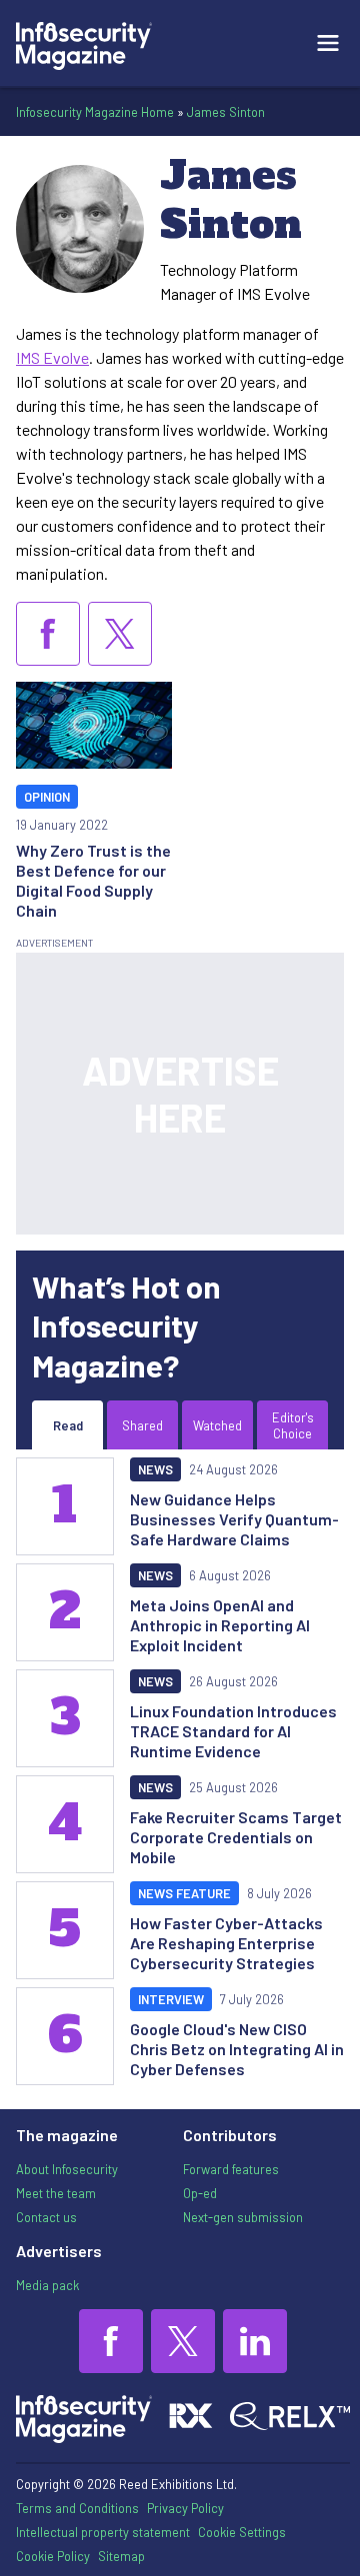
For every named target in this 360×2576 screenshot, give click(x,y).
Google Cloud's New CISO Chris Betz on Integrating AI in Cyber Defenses (237, 2049)
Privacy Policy (185, 2508)
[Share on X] (120, 634)
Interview (171, 1999)
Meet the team (56, 2193)
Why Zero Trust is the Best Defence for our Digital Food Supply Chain (93, 880)
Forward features (231, 2169)
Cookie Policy (53, 2556)
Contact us (46, 2217)
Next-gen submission (243, 2217)
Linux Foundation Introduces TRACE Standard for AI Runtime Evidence (233, 1731)
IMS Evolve (52, 357)
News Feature (184, 1893)
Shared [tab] (142, 1425)
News (155, 1469)
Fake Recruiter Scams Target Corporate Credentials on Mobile (236, 1837)
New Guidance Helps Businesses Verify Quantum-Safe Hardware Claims (234, 1519)
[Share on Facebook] (48, 634)
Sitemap (121, 2556)
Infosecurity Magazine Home (95, 112)
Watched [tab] (217, 1425)
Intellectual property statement (103, 2532)
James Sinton (226, 112)
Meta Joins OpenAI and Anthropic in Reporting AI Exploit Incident (220, 1625)
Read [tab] (68, 1425)
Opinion (47, 797)
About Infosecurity (67, 2169)
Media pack (47, 2285)
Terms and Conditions (77, 2508)
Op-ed (200, 2193)
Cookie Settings (242, 2532)
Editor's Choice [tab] (293, 1425)
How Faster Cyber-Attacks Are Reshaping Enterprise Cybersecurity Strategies (226, 1943)
